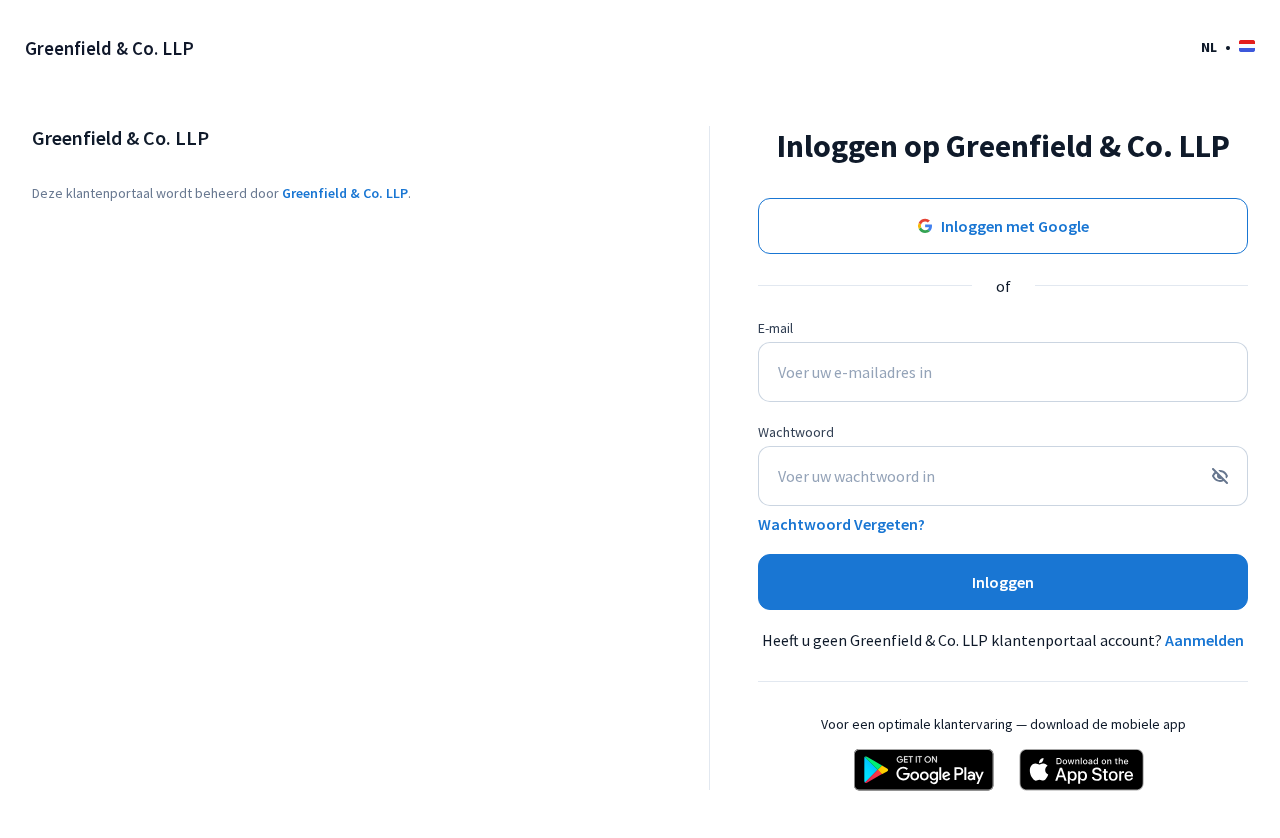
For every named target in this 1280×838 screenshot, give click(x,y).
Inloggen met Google (1015, 226)
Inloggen (1003, 582)
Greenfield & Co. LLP (345, 193)
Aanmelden (1204, 640)
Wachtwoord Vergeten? (841, 524)
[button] (1228, 46)
